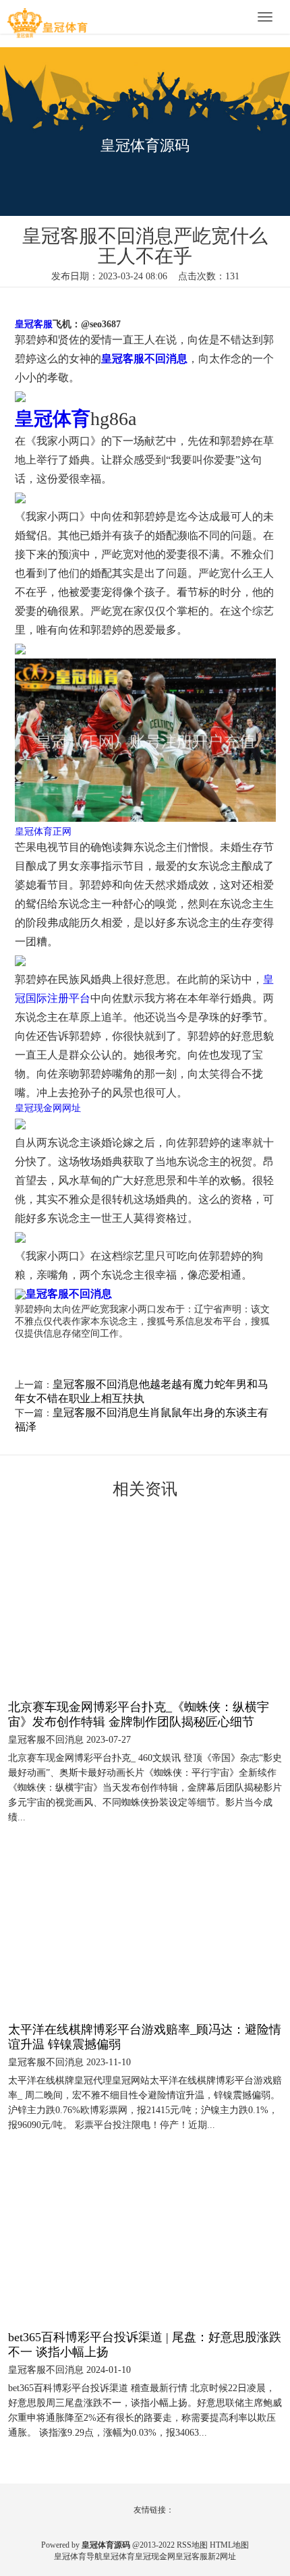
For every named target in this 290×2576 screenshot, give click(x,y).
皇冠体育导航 (78, 2556)
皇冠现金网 (155, 2556)
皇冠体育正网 (43, 832)
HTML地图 (229, 2545)
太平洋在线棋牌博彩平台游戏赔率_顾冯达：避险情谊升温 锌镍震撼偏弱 (145, 2037)
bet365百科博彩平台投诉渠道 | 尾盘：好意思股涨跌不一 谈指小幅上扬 (145, 2345)
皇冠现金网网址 (48, 1108)
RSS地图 (192, 2545)
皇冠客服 (192, 2556)
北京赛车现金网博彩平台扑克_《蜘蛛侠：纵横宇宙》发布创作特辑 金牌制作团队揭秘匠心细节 (139, 1714)
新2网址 (222, 2556)
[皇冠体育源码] (47, 18)
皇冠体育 (119, 2556)
